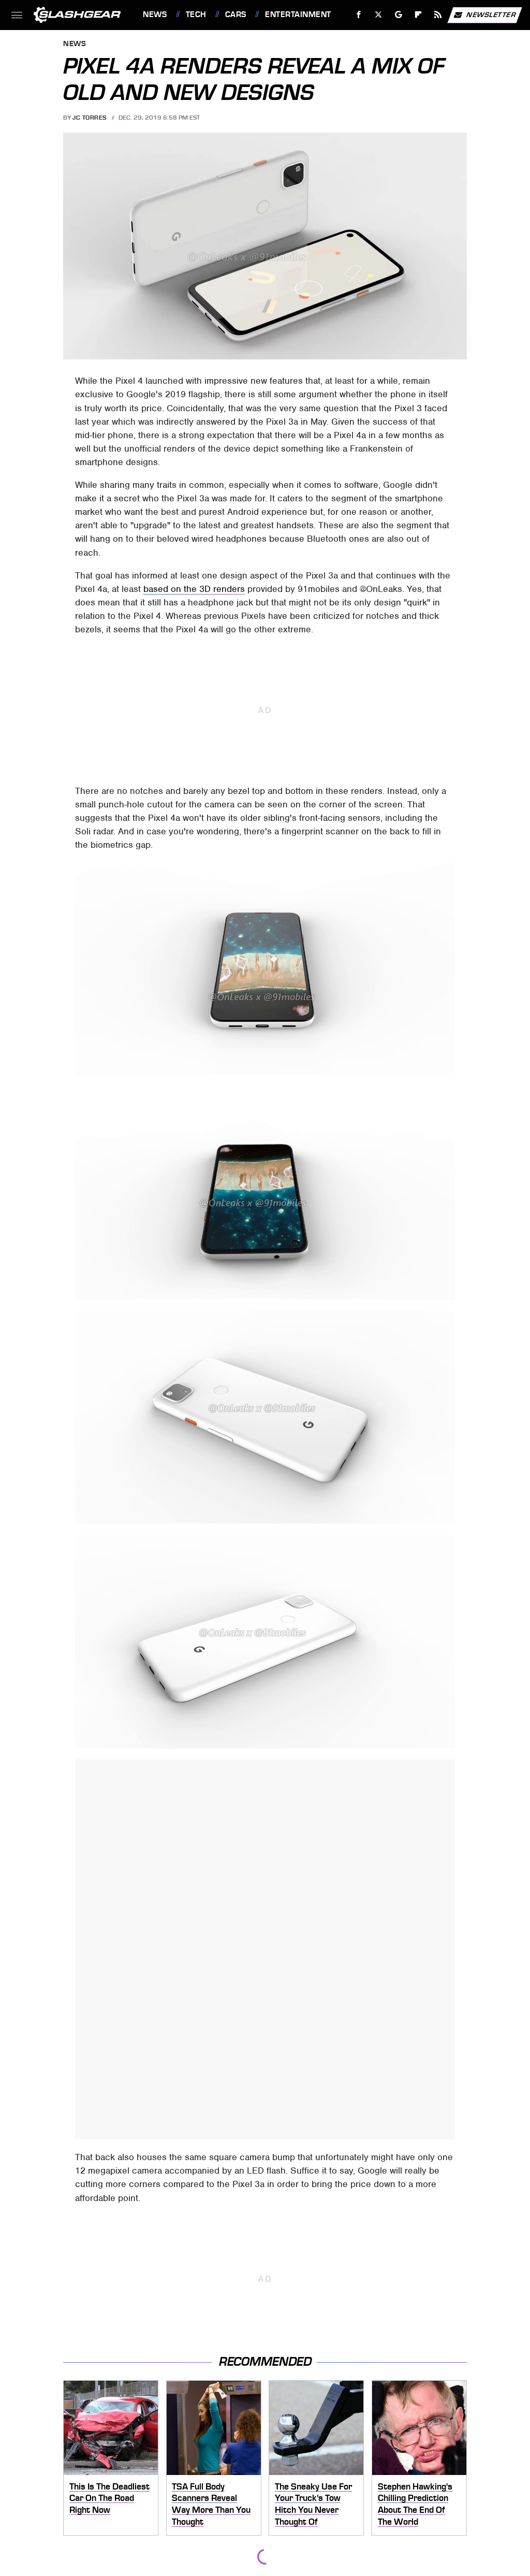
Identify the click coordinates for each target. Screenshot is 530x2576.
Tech (196, 15)
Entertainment (298, 15)
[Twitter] (379, 15)
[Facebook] (359, 15)
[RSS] (438, 15)
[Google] (399, 15)
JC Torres (90, 118)
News (155, 15)
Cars (236, 15)
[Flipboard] (418, 15)
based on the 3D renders (194, 589)
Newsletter (491, 14)
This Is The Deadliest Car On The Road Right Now (109, 2498)
